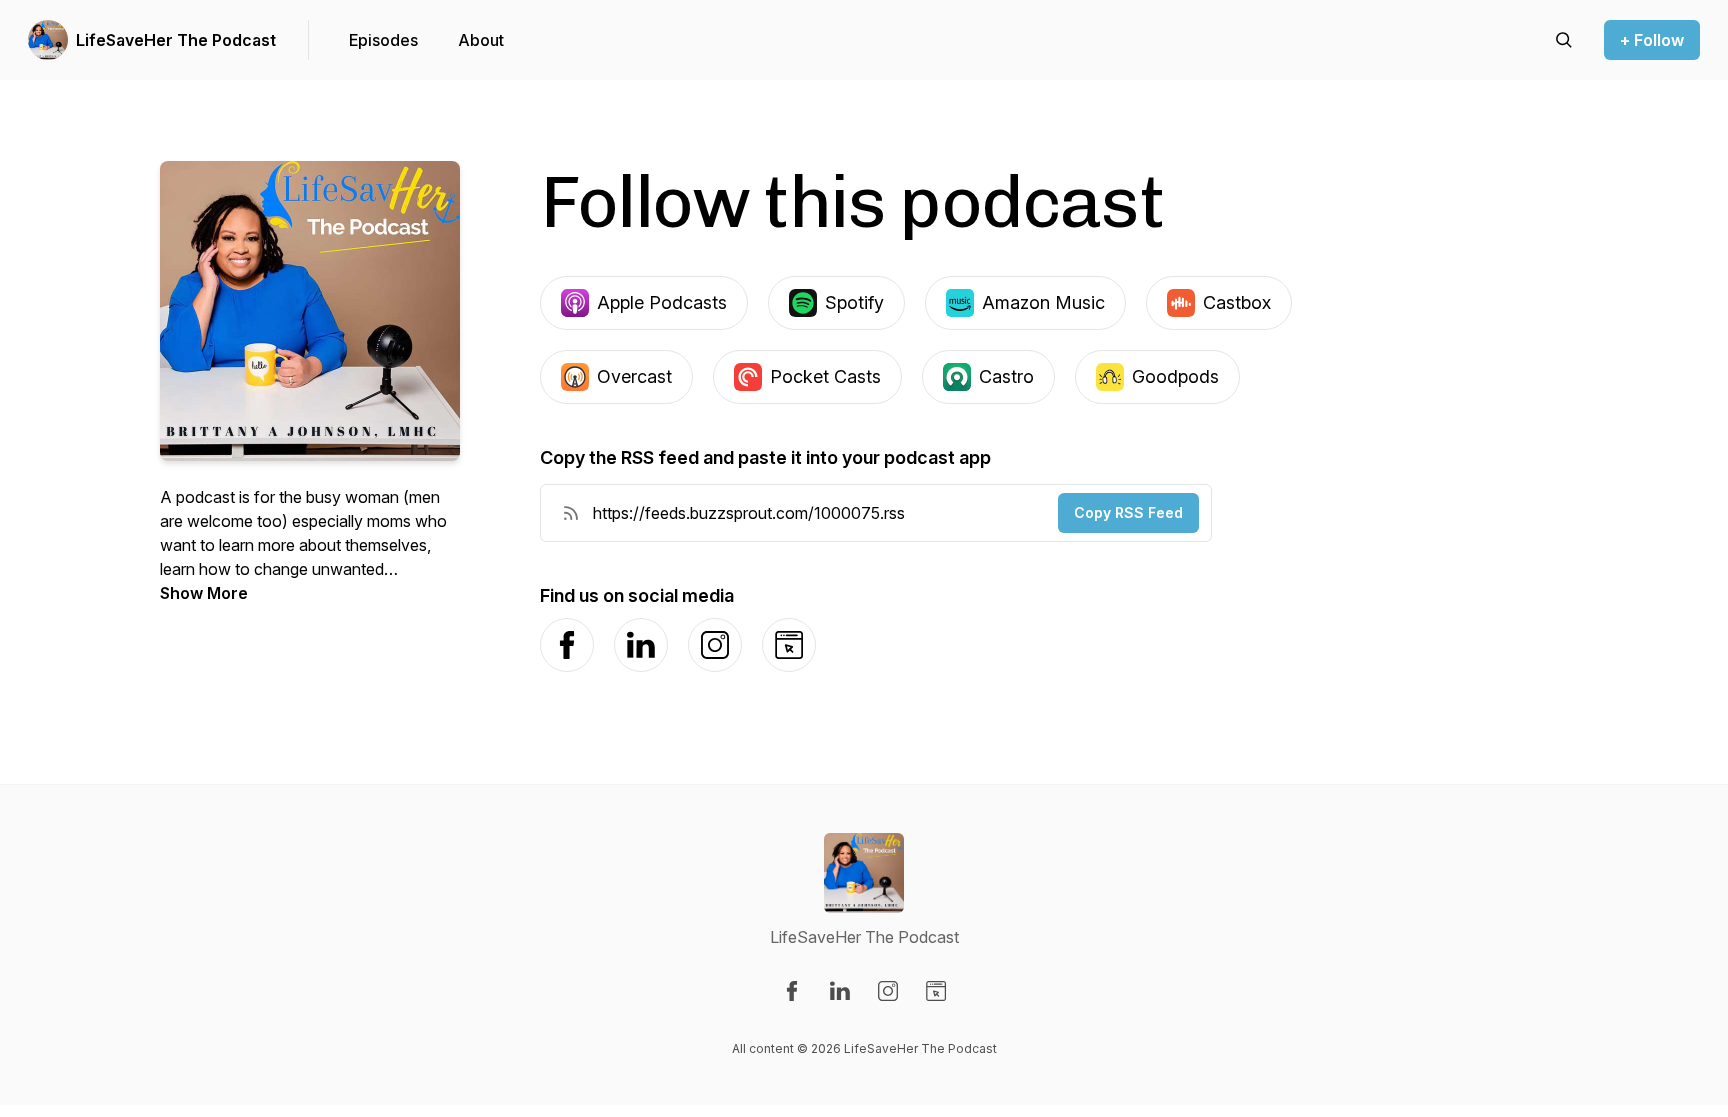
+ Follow (1652, 40)
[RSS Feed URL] (571, 513)
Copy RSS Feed (1128, 512)
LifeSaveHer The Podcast (176, 40)
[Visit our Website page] (936, 991)
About (481, 40)
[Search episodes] (1564, 40)
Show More (204, 593)
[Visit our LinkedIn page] (840, 991)
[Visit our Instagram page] (888, 991)
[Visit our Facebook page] (792, 991)
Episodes (383, 40)
